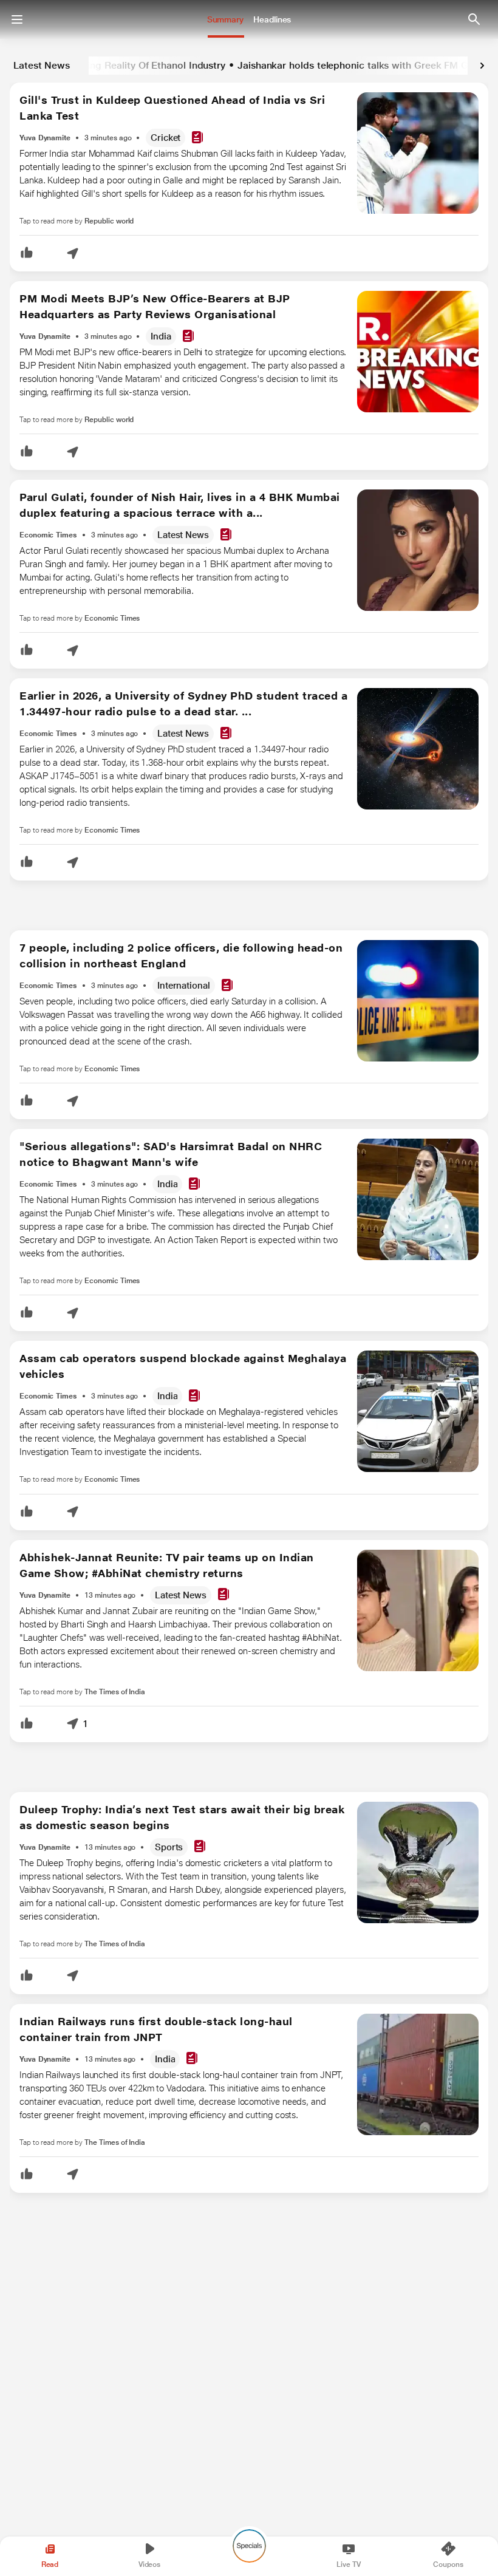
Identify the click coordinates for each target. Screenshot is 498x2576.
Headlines (272, 19)
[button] (27, 254)
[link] (482, 66)
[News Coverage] (197, 138)
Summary (225, 19)
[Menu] (17, 19)
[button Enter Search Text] (474, 19)
